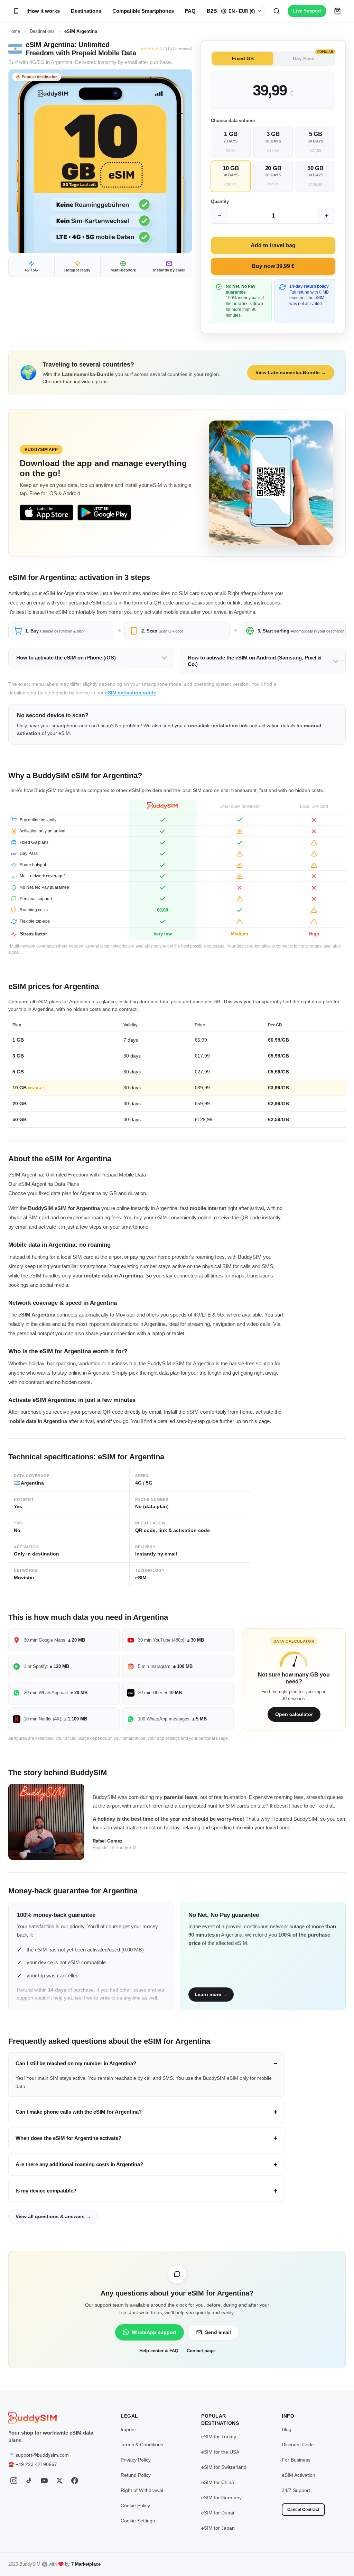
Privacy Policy (136, 2460)
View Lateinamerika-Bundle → (291, 372)
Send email (218, 2332)
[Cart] (337, 11)
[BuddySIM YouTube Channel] (44, 2481)
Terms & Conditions (142, 2445)
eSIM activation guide (131, 693)
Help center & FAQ (159, 2351)
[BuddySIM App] (16, 11)
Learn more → (211, 1994)
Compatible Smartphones (143, 11)
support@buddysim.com (42, 2455)
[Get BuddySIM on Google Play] (104, 513)
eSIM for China (218, 2482)
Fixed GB (243, 58)
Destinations (86, 11)
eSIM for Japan (218, 2528)
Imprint (128, 2429)
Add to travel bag (273, 245)
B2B (212, 11)
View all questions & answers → (53, 2216)
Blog (287, 2429)
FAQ (190, 11)
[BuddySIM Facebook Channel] (75, 2481)
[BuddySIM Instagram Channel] (14, 2481)
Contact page (201, 2351)
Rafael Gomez (108, 1841)
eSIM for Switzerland (224, 2467)
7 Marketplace (86, 2564)
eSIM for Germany (221, 2497)
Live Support (307, 11)
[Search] (277, 11)
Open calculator (294, 1714)
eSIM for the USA (220, 2452)
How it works (44, 11)
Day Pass (313, 57)
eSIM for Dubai (218, 2513)
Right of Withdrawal (142, 2490)
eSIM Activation (299, 2475)
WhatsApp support (154, 2332)
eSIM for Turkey (219, 2437)
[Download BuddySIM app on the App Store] (46, 513)
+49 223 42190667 (36, 2464)
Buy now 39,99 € (273, 266)
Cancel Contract (303, 2510)
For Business (296, 2460)
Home (14, 31)
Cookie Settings (138, 2521)
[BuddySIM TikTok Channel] (29, 2481)
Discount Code (298, 2445)
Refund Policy (136, 2475)
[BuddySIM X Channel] (59, 2481)
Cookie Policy (135, 2505)
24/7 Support (296, 2490)
